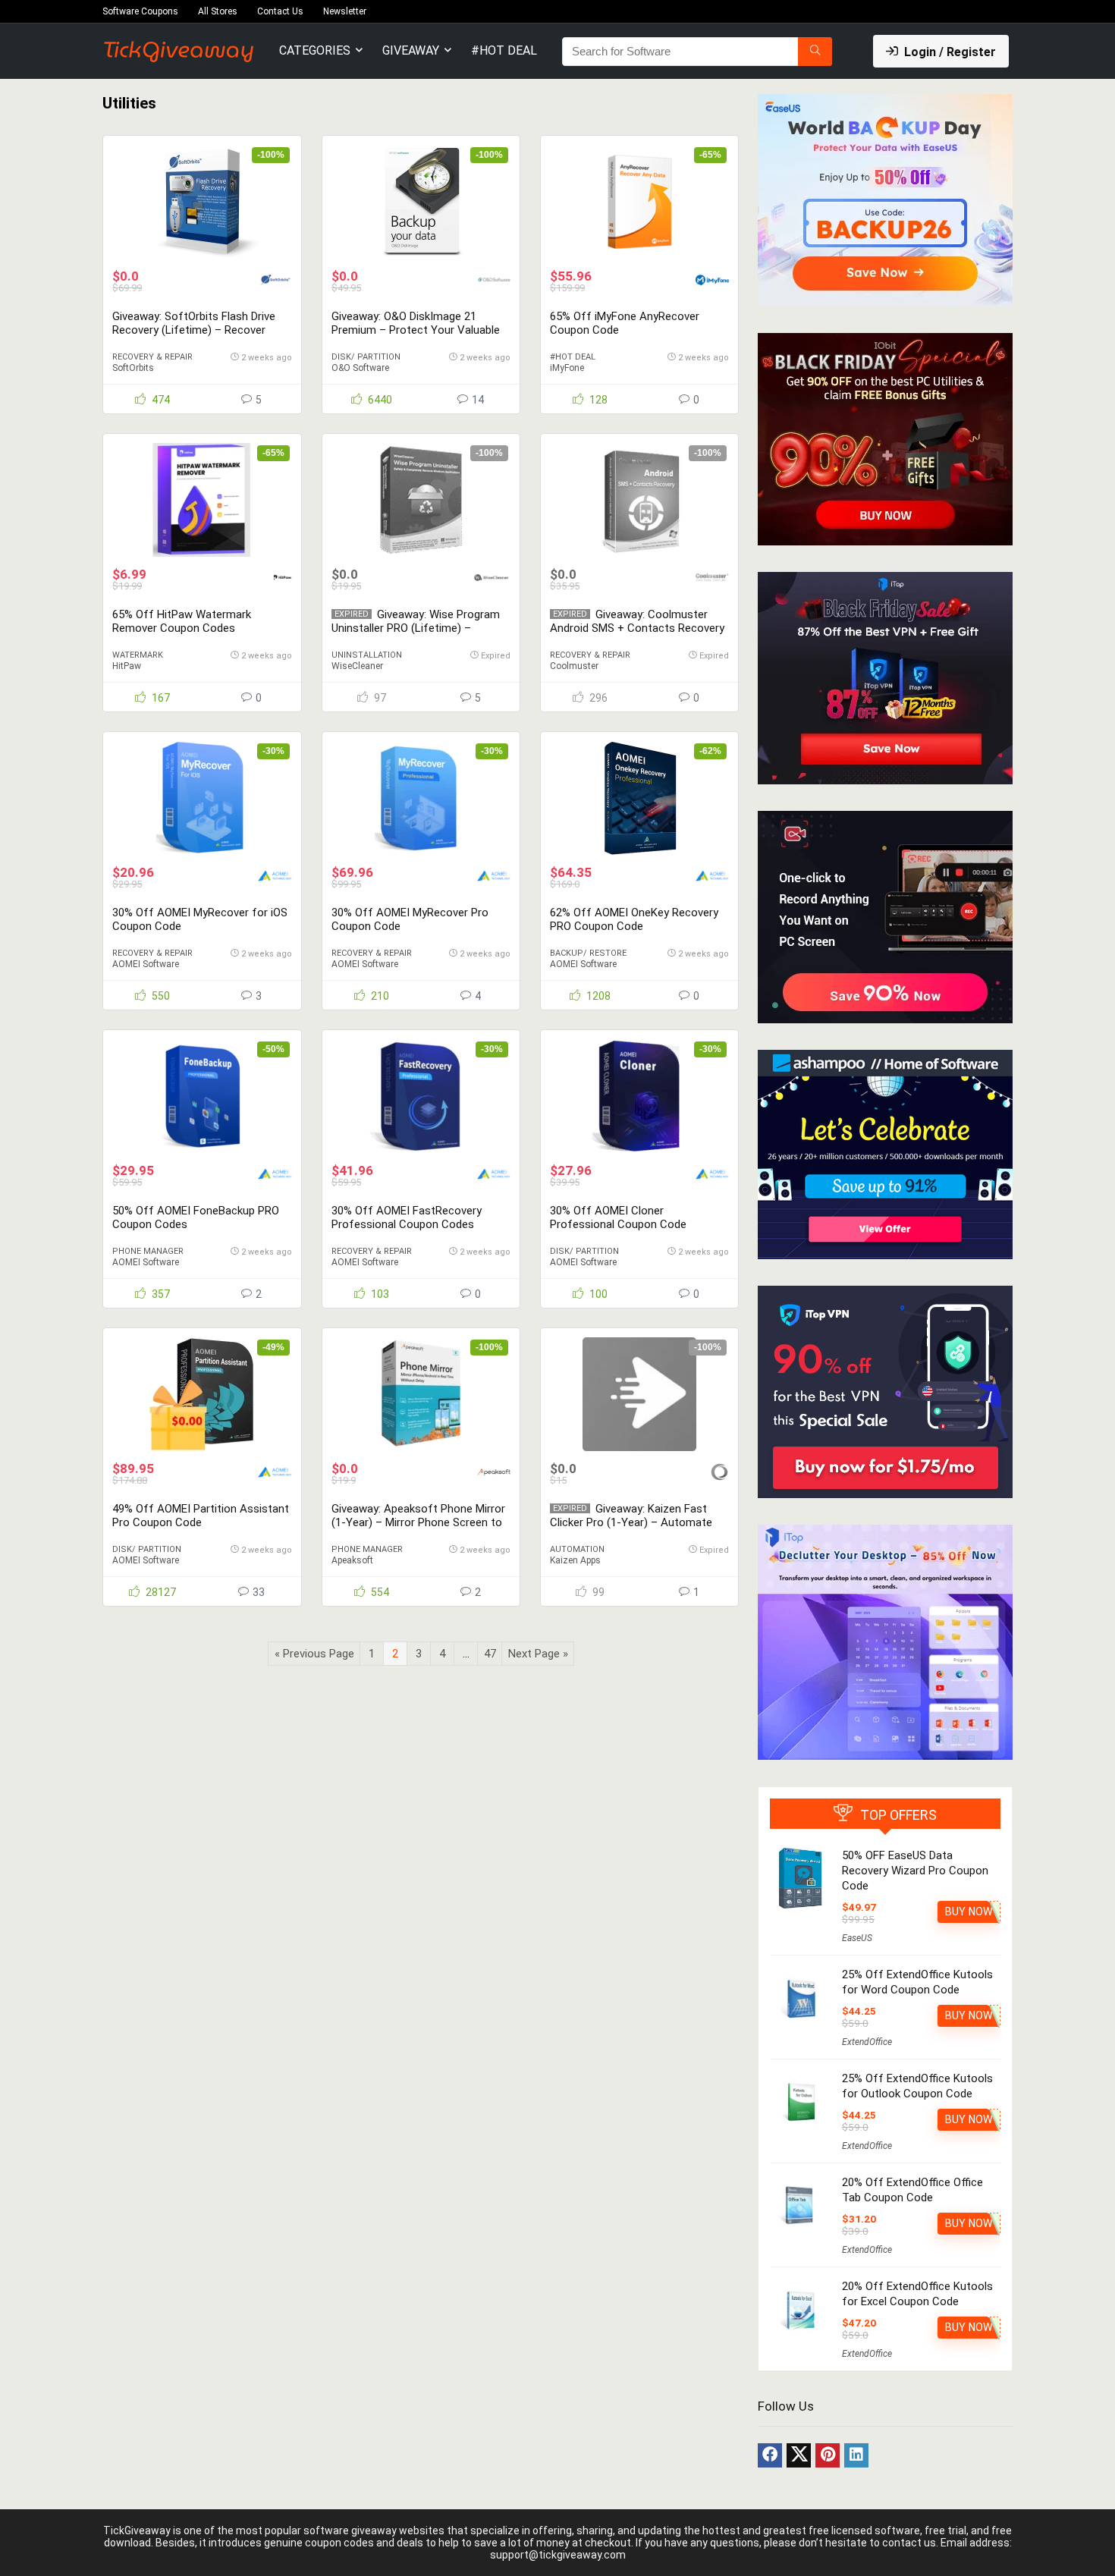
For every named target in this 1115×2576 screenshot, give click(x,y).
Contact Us (280, 11)
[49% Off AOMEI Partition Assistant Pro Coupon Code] (202, 1394)
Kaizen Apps (575, 1560)
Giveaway (411, 50)
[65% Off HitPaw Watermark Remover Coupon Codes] (202, 500)
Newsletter (345, 11)
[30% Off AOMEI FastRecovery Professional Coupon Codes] (421, 1096)
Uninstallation (367, 655)
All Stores (218, 11)
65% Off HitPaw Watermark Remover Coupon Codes (182, 621)
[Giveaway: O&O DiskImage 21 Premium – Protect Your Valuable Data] (421, 202)
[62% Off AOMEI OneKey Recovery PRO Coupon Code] (639, 798)
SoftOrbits (133, 368)
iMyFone (567, 368)
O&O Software (360, 368)
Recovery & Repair (152, 357)
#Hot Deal (504, 50)
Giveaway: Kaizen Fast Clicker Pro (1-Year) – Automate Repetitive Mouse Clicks (631, 1522)
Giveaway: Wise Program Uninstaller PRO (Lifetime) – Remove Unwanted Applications (416, 628)
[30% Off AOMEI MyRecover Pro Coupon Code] (421, 798)
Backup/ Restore (588, 953)
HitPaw (127, 666)
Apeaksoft (352, 1560)
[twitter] (799, 2455)
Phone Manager (148, 1251)
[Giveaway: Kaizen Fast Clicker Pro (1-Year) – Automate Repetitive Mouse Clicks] (639, 1394)
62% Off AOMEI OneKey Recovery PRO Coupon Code (634, 919)
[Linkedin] (856, 2455)
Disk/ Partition (366, 357)
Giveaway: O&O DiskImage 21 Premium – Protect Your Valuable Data (416, 330)
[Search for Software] (815, 52)
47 (490, 1654)
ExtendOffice (867, 2042)
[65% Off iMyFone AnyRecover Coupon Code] (639, 202)
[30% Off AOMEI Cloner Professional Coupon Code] (639, 1096)
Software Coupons (140, 11)
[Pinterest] (828, 2455)
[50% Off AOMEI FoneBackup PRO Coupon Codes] (202, 1096)
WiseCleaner (357, 666)
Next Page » (538, 1654)
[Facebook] (770, 2455)
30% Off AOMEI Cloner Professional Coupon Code (618, 1217)
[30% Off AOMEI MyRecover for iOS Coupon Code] (202, 798)
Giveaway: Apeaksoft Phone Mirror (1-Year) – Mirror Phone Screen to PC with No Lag (418, 1522)
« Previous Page (314, 1654)
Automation (577, 1549)
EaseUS (857, 1938)
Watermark (138, 655)
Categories (315, 50)
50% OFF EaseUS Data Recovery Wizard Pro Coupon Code (915, 1871)
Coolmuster (574, 666)
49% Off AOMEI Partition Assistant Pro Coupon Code (201, 1516)
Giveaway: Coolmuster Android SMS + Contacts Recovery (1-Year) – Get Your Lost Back (637, 628)
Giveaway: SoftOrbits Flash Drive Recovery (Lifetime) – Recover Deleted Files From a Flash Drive (194, 330)
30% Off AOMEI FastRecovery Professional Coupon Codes (407, 1217)
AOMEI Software (146, 964)
